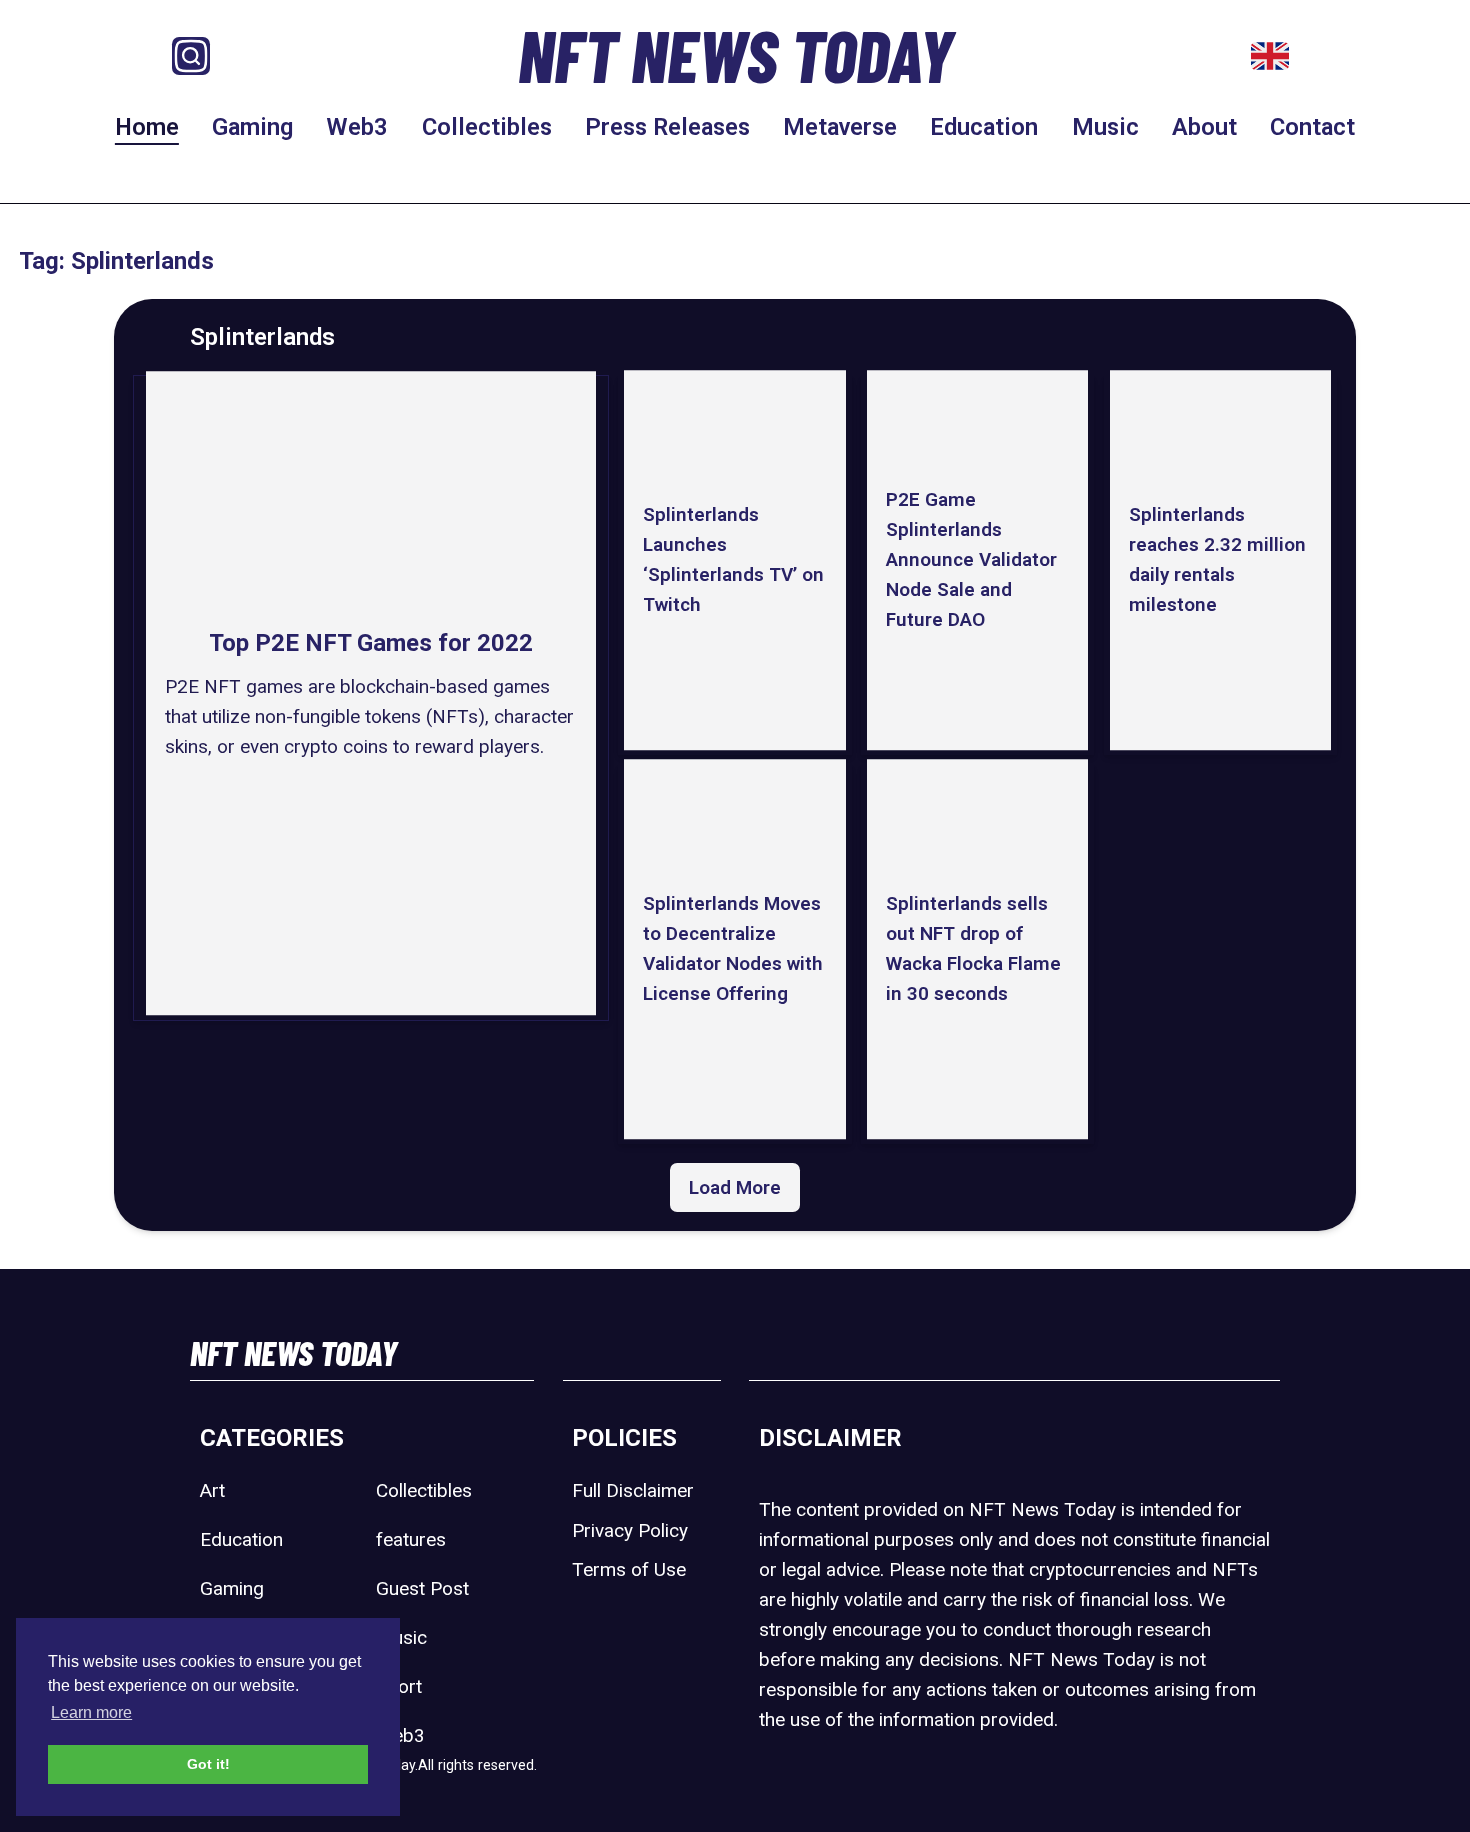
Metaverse (840, 127)
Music (1105, 127)
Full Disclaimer (633, 1490)
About (1204, 127)
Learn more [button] (91, 1712)
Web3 (357, 127)
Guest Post (422, 1588)
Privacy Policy (630, 1530)
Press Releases (667, 127)
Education (984, 127)
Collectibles (487, 127)
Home (147, 127)
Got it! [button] (208, 1764)
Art (212, 1490)
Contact (1312, 127)
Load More (735, 1187)
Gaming (252, 127)
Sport (399, 1686)
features (411, 1539)
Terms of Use (629, 1569)
